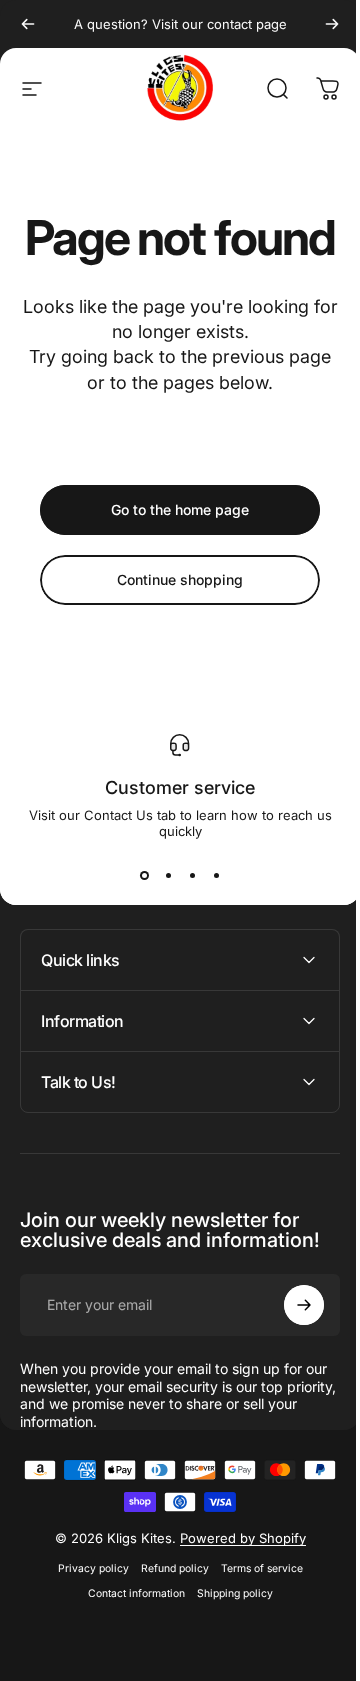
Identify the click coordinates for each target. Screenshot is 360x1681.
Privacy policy (85, 1616)
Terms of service (254, 1616)
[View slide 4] (216, 875)
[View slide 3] (192, 875)
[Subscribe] (289, 1353)
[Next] (332, 24)
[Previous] (28, 24)
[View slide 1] (144, 875)
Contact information (128, 1641)
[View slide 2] (168, 875)
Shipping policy (227, 1641)
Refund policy (167, 1616)
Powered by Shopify (235, 1586)
